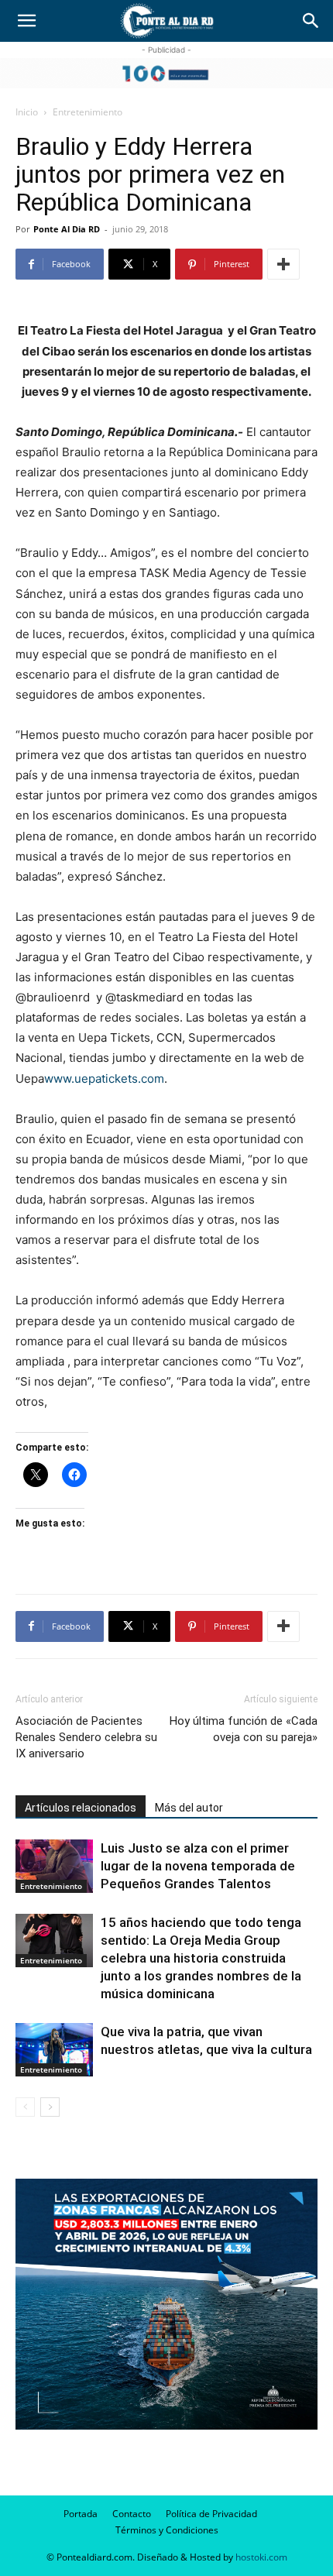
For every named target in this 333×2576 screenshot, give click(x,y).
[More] (283, 264)
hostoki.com (261, 2557)
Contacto (132, 2514)
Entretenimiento (88, 112)
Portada (81, 2514)
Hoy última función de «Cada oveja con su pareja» (244, 1729)
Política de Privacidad (211, 2514)
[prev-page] (25, 2107)
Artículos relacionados (81, 1808)
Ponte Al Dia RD (67, 229)
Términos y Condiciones (167, 2530)
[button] (26, 21)
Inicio (27, 112)
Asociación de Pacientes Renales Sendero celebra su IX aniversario (86, 1737)
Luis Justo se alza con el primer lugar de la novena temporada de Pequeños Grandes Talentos (198, 1866)
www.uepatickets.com (104, 1078)
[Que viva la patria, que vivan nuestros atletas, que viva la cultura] (54, 2050)
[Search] (311, 21)
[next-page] (50, 2107)
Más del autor (189, 1808)
